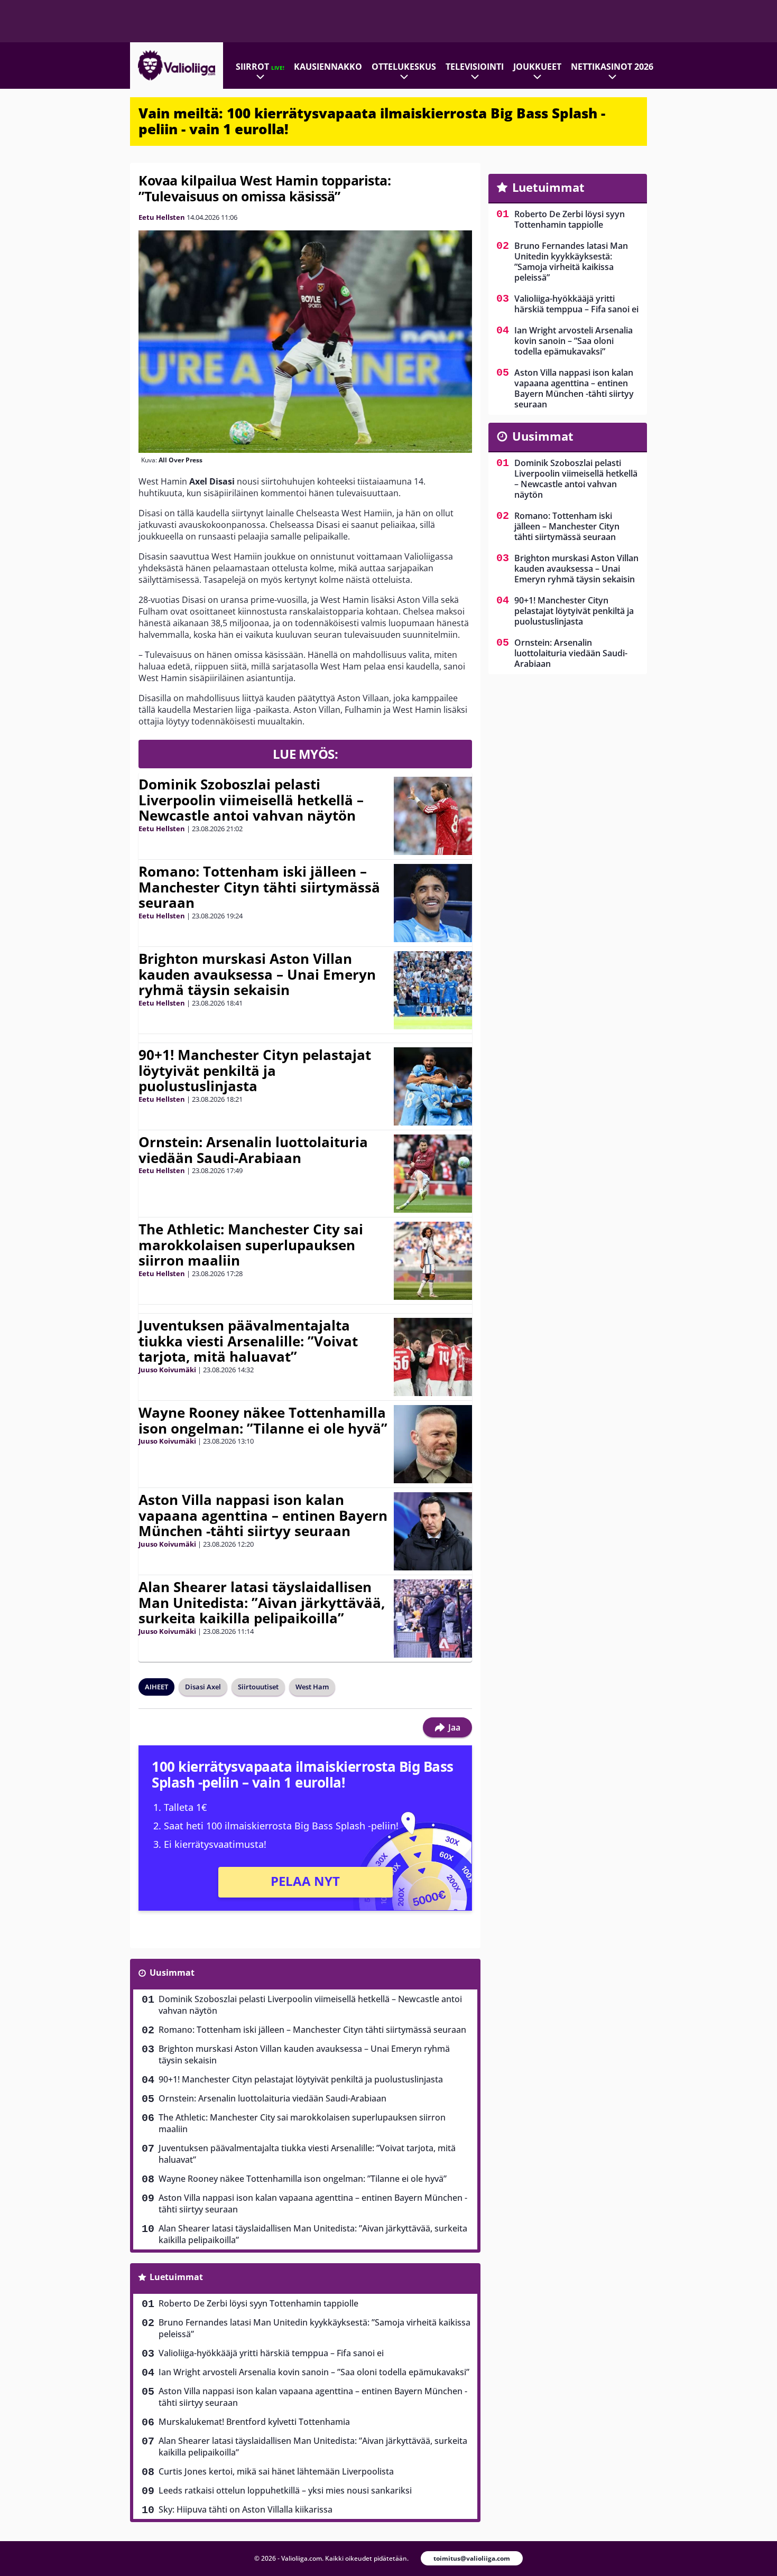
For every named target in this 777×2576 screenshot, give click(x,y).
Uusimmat (172, 1973)
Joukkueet (537, 67)
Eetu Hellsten (162, 217)
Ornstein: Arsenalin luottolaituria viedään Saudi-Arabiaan (253, 1150)
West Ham (312, 1687)
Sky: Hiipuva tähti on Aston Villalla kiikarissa (246, 2509)
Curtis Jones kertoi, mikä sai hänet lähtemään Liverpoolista (276, 2471)
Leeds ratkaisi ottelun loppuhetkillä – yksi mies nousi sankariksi (285, 2490)
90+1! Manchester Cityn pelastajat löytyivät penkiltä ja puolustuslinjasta (255, 1071)
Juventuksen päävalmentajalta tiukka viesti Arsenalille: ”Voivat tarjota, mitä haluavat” (248, 1341)
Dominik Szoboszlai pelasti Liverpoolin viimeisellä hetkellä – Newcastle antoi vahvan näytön (251, 800)
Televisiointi (475, 67)
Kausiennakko (328, 67)
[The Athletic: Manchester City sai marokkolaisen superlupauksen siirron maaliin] (433, 1261)
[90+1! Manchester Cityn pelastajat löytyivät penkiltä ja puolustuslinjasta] (433, 1086)
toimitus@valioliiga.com (472, 2558)
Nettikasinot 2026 (612, 67)
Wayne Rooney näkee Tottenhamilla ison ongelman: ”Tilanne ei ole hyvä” (263, 1420)
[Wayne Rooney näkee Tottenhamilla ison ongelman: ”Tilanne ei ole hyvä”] (433, 1444)
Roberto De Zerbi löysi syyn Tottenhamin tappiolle (258, 2303)
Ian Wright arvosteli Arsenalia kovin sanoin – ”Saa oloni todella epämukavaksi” (314, 2372)
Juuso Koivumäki (167, 1370)
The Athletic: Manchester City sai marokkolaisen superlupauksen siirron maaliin (251, 1245)
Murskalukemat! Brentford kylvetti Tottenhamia (254, 2422)
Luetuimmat (176, 2277)
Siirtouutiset (258, 1687)
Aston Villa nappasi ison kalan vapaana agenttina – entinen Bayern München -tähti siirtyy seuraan (263, 1515)
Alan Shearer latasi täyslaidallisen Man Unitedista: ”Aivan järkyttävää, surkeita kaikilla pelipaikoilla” (262, 1603)
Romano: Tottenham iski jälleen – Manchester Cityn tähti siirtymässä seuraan (259, 887)
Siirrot (260, 67)
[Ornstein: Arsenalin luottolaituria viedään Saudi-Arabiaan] (433, 1174)
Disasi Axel (203, 1687)
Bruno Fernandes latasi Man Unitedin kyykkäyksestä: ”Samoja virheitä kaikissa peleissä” (314, 2328)
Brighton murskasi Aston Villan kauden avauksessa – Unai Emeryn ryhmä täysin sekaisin (257, 974)
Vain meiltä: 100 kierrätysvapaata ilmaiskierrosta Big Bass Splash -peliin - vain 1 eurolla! (372, 121)
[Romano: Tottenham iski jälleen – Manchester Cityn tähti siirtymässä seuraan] (433, 903)
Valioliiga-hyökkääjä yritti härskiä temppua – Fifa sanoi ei (271, 2353)
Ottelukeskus (404, 67)
